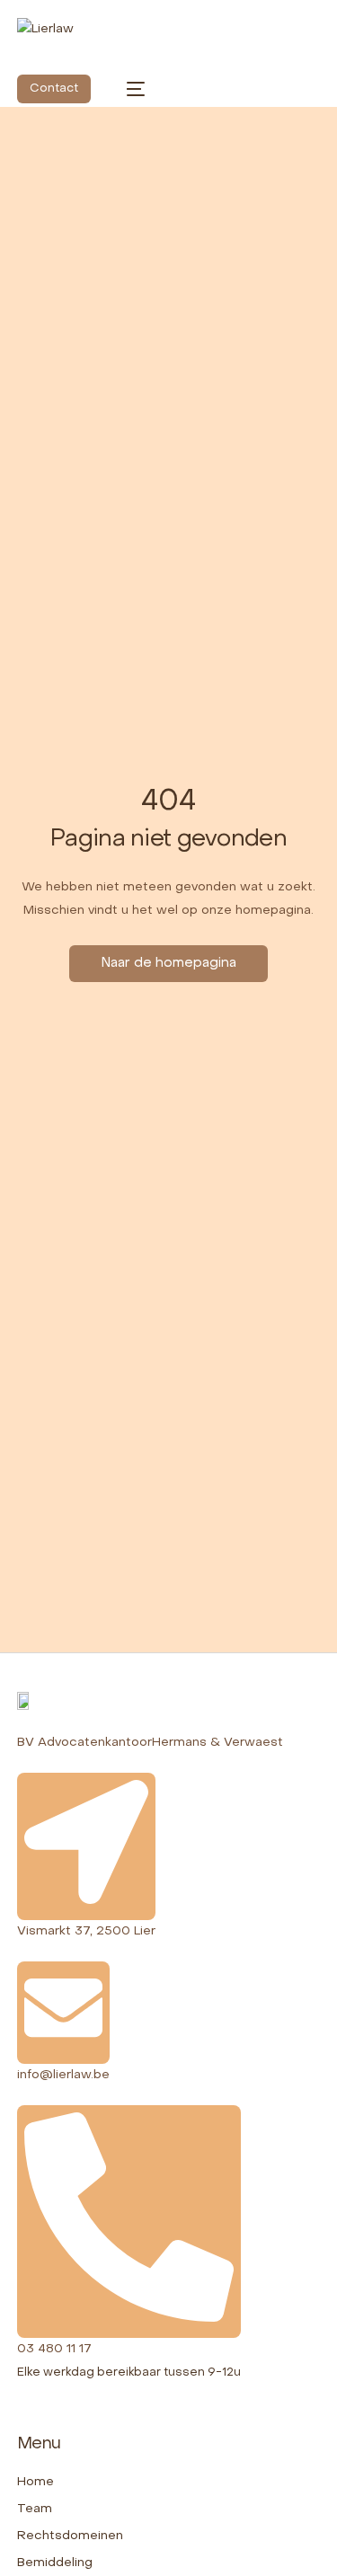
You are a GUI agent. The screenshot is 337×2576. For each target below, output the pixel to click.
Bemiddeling (55, 2563)
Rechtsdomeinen (70, 2536)
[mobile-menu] (127, 89)
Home (35, 2482)
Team (35, 2509)
